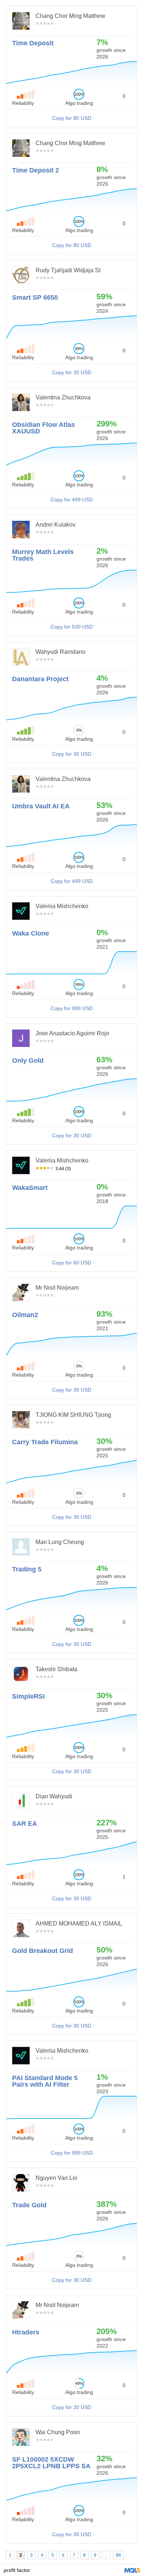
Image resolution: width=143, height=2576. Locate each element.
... (106, 2555)
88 (118, 2555)
